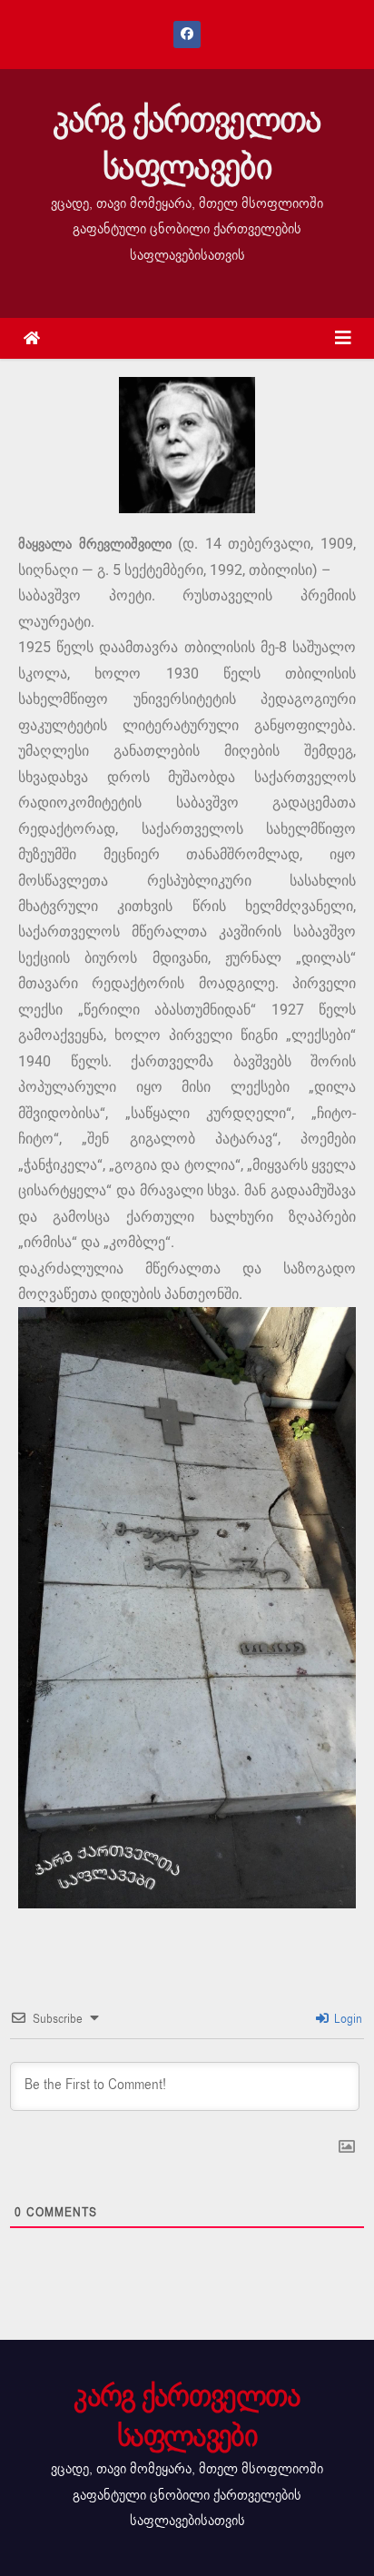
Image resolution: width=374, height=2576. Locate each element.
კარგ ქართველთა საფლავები (187, 144)
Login (346, 2019)
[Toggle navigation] (343, 338)
